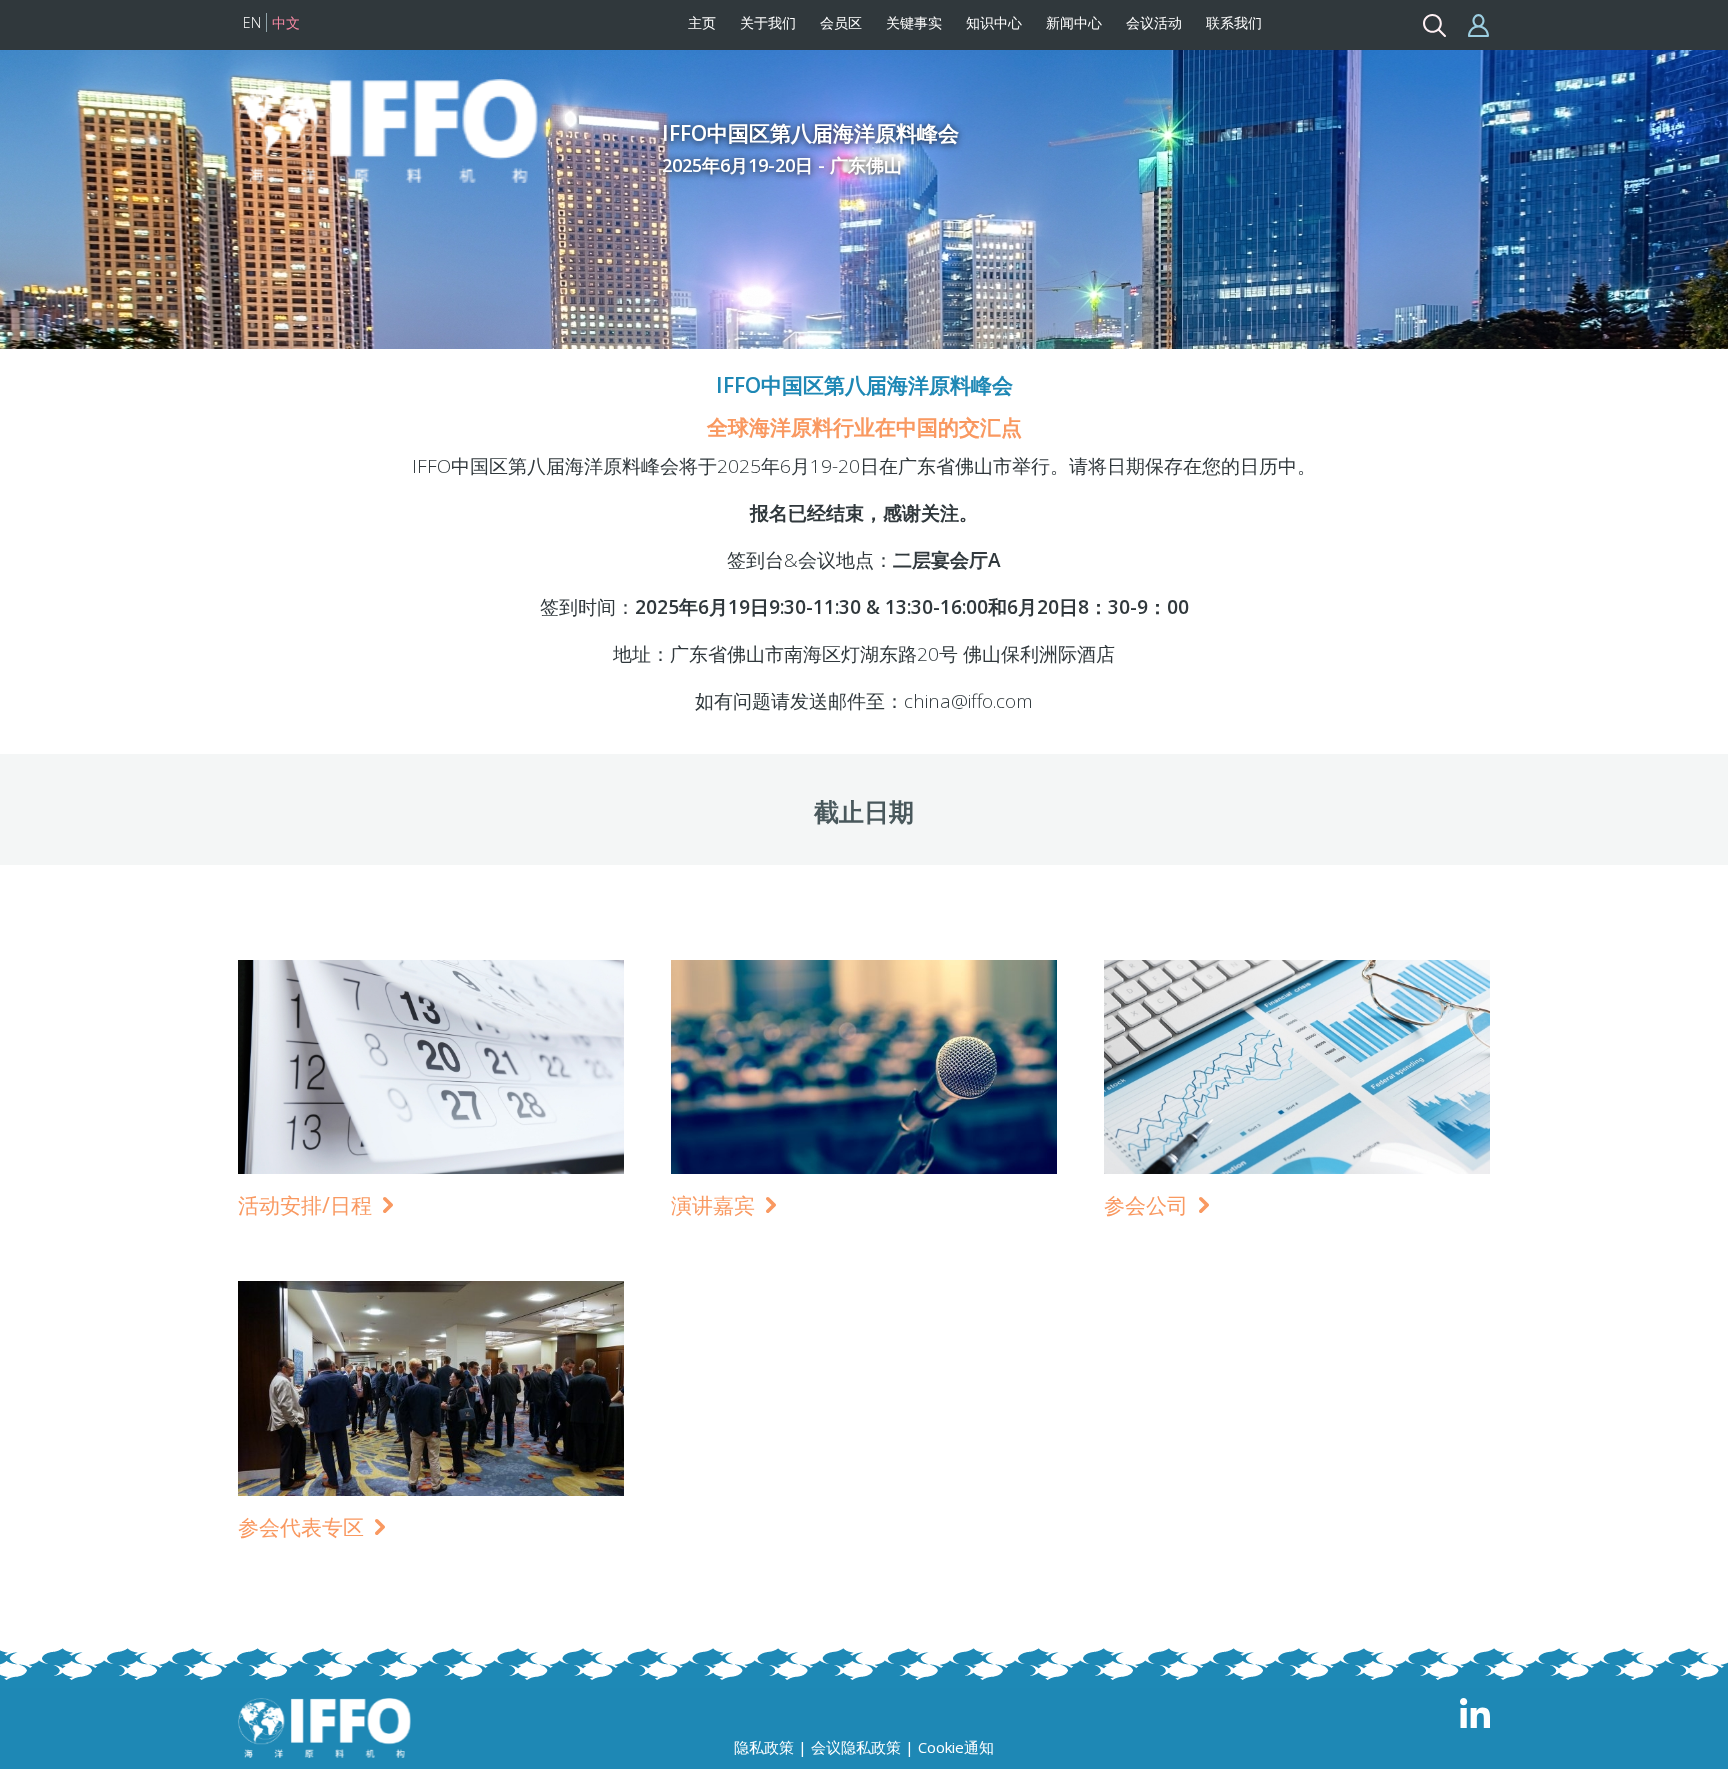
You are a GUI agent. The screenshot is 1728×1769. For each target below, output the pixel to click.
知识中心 (994, 22)
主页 (702, 22)
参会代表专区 (304, 1526)
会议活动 (1154, 22)
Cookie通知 (956, 1747)
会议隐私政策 (856, 1747)
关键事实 (914, 22)
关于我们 (768, 22)
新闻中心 (1074, 22)
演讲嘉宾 (716, 1204)
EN (252, 22)
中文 (286, 22)
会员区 (841, 22)
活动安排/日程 (308, 1204)
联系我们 (1234, 22)
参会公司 (1149, 1204)
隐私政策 (764, 1747)
